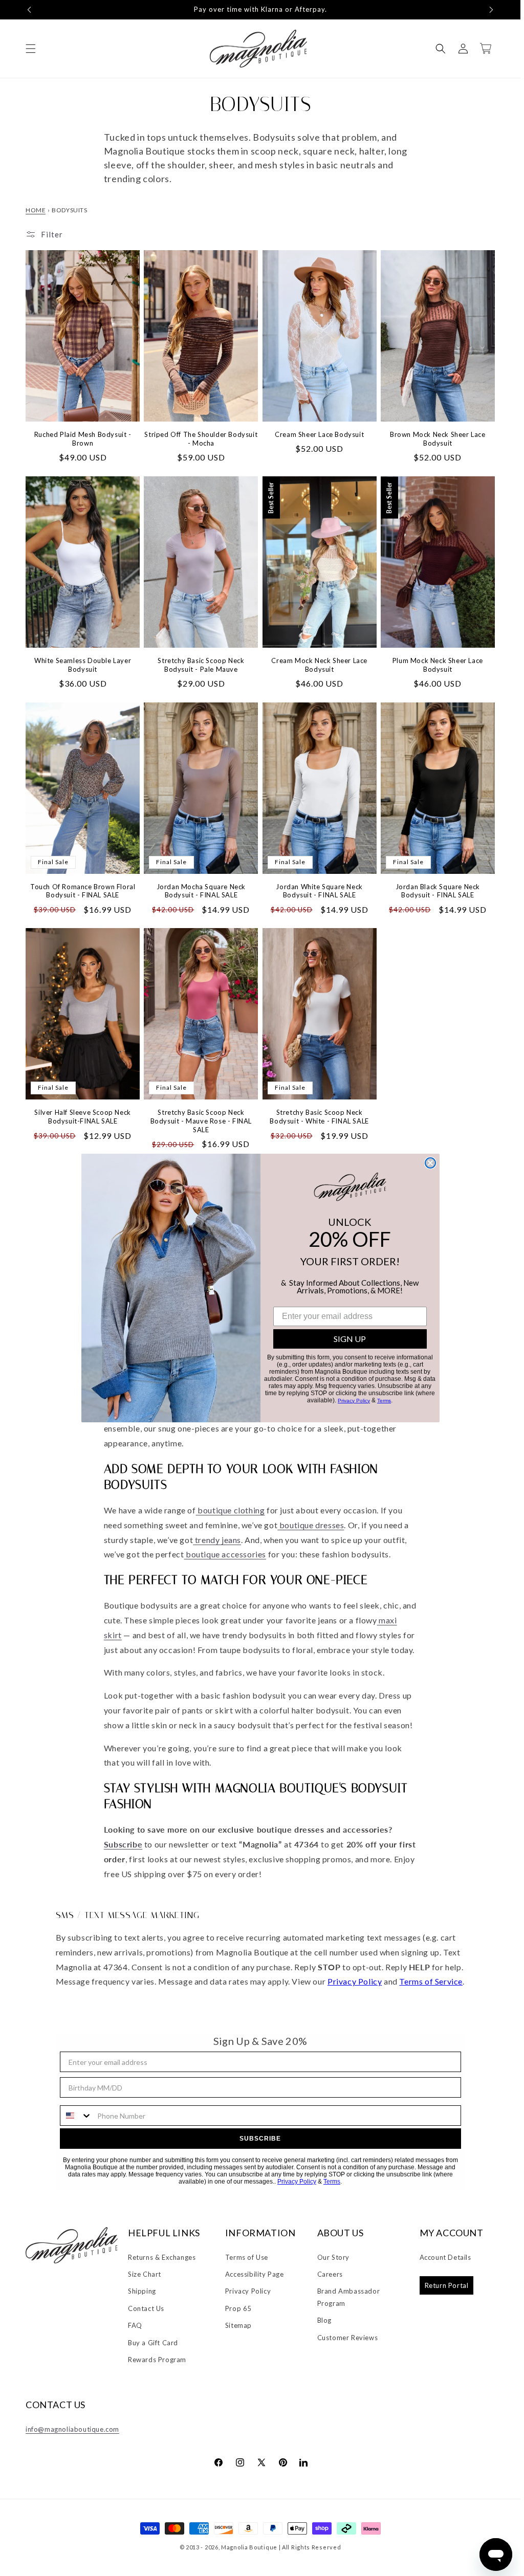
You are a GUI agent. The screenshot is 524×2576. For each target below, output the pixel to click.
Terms (384, 1401)
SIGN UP (350, 1339)
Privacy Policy (354, 1401)
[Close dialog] (430, 1163)
